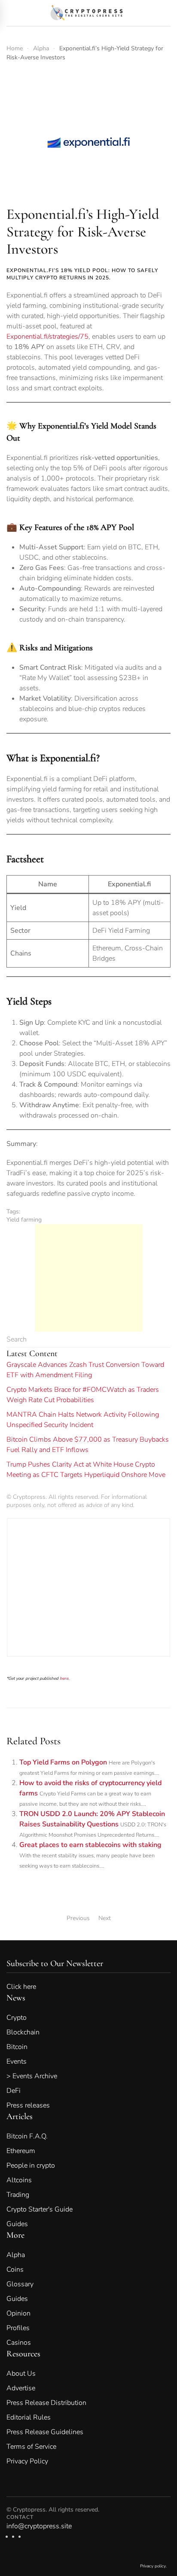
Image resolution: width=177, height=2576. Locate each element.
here (64, 1678)
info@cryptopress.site (39, 2526)
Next (105, 1918)
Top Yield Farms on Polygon (63, 1762)
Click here (27, 1987)
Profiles (18, 2328)
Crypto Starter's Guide (40, 2209)
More (15, 2235)
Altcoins (19, 2180)
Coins (15, 2270)
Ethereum (21, 2151)
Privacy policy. (153, 2566)
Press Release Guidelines (45, 2432)
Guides (17, 2224)
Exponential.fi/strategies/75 (47, 337)
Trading (18, 2195)
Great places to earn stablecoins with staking (90, 1845)
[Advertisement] (88, 1278)
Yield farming (24, 1220)
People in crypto (31, 2166)
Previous (78, 1918)
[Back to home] (89, 13)
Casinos (19, 2343)
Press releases (28, 2105)
